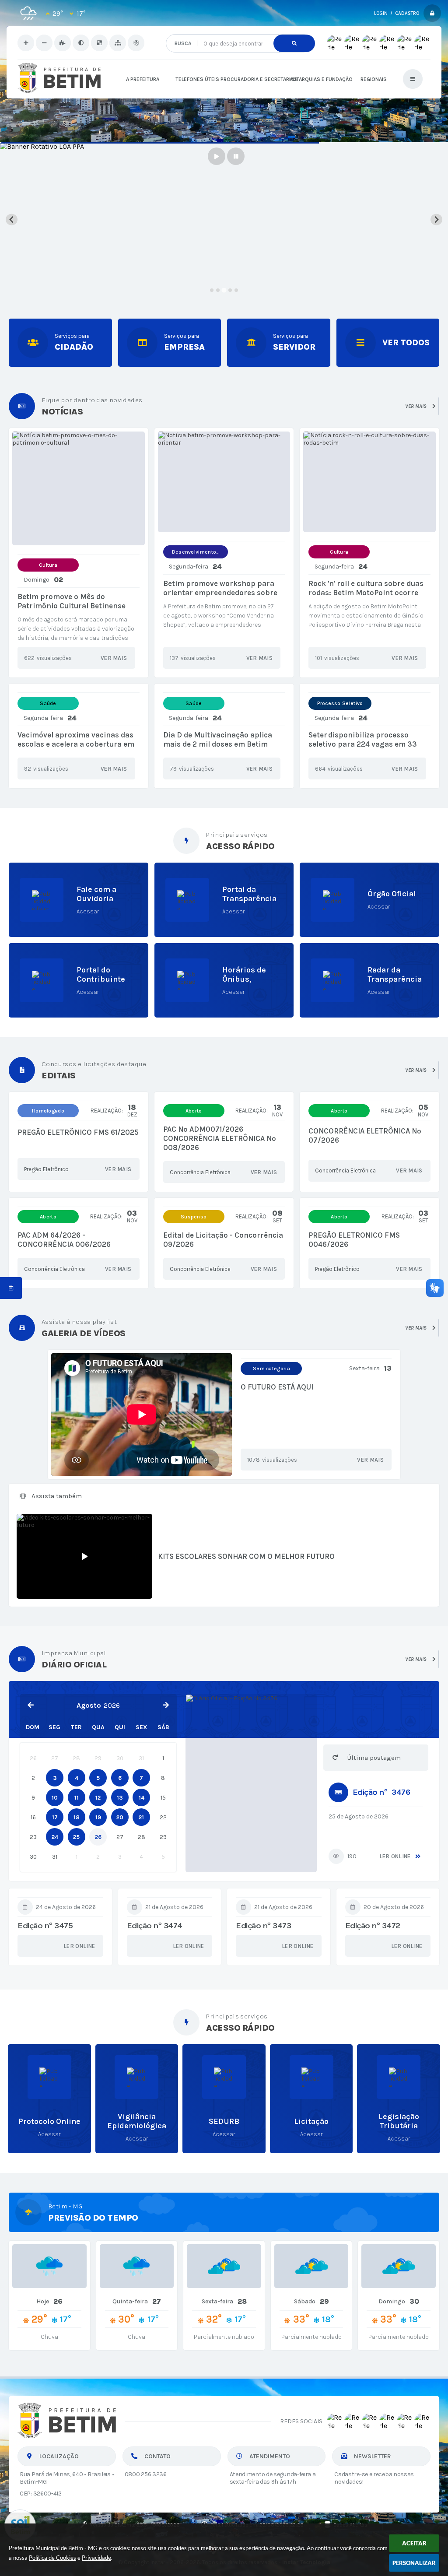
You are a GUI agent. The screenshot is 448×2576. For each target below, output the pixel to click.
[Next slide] (436, 219)
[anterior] (31, 1705)
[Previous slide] (12, 219)
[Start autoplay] (217, 156)
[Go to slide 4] (230, 290)
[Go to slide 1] (212, 290)
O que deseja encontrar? (239, 31)
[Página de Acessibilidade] (136, 43)
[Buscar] (294, 43)
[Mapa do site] (118, 43)
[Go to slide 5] (236, 290)
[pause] (236, 156)
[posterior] (166, 1705)
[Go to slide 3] (224, 290)
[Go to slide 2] (218, 290)
